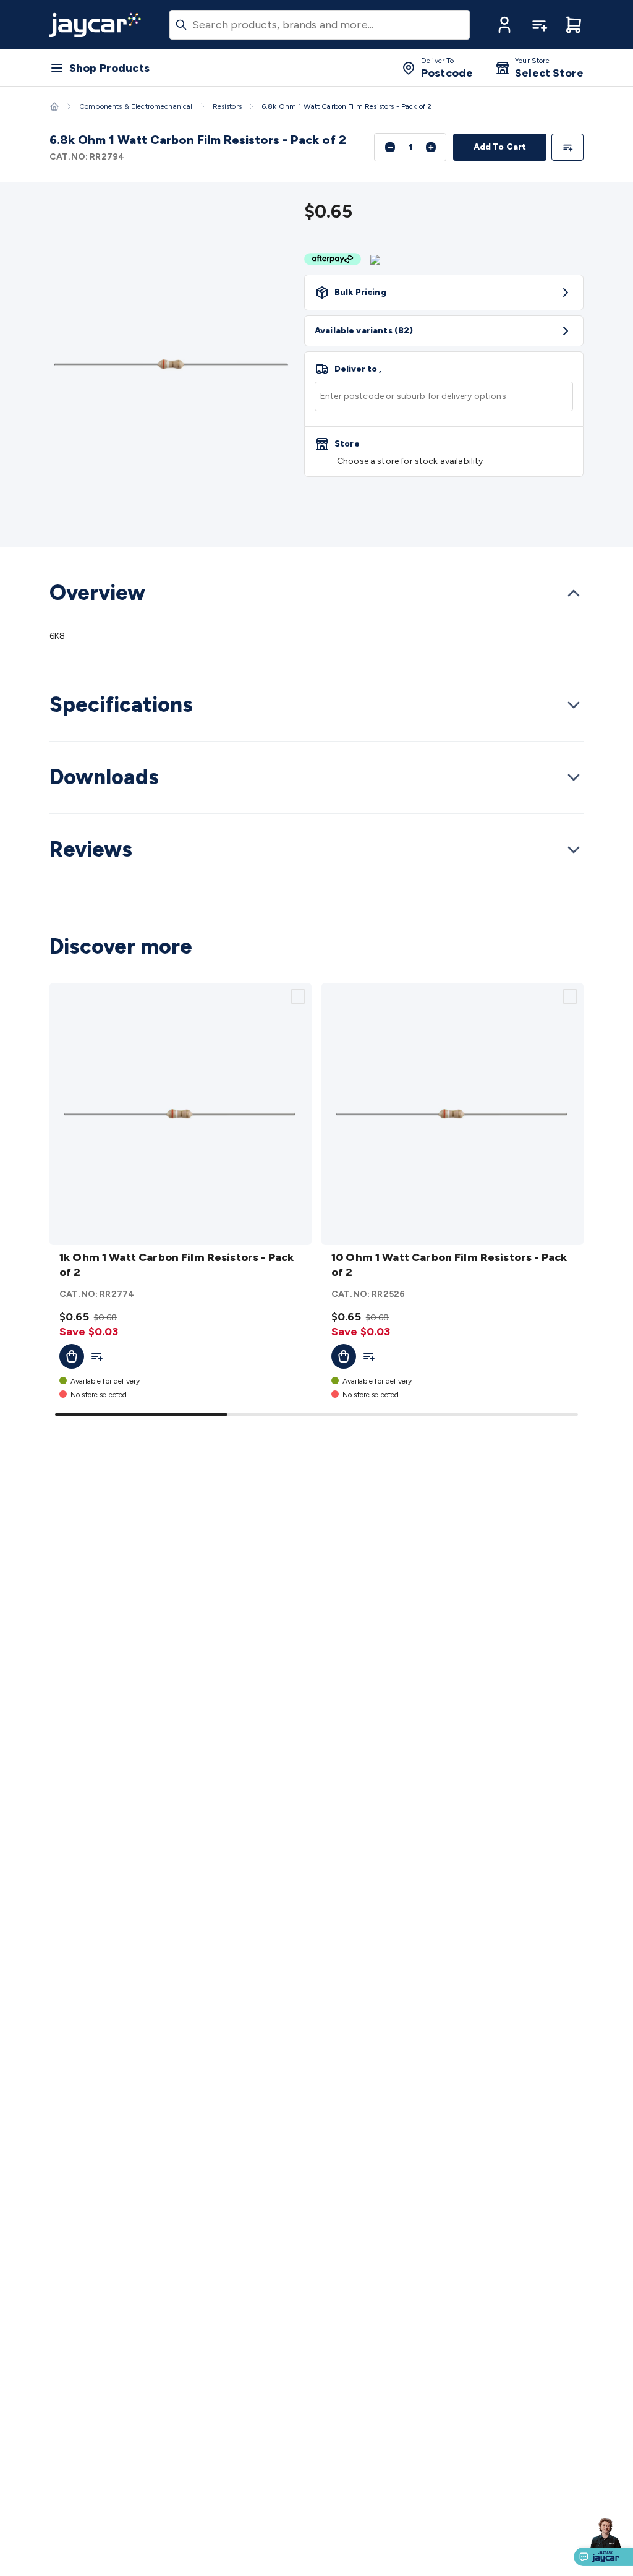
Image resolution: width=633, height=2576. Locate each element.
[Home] (54, 106)
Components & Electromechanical (136, 106)
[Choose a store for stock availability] (444, 451)
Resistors (227, 106)
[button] (504, 25)
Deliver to (358, 369)
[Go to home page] (95, 25)
